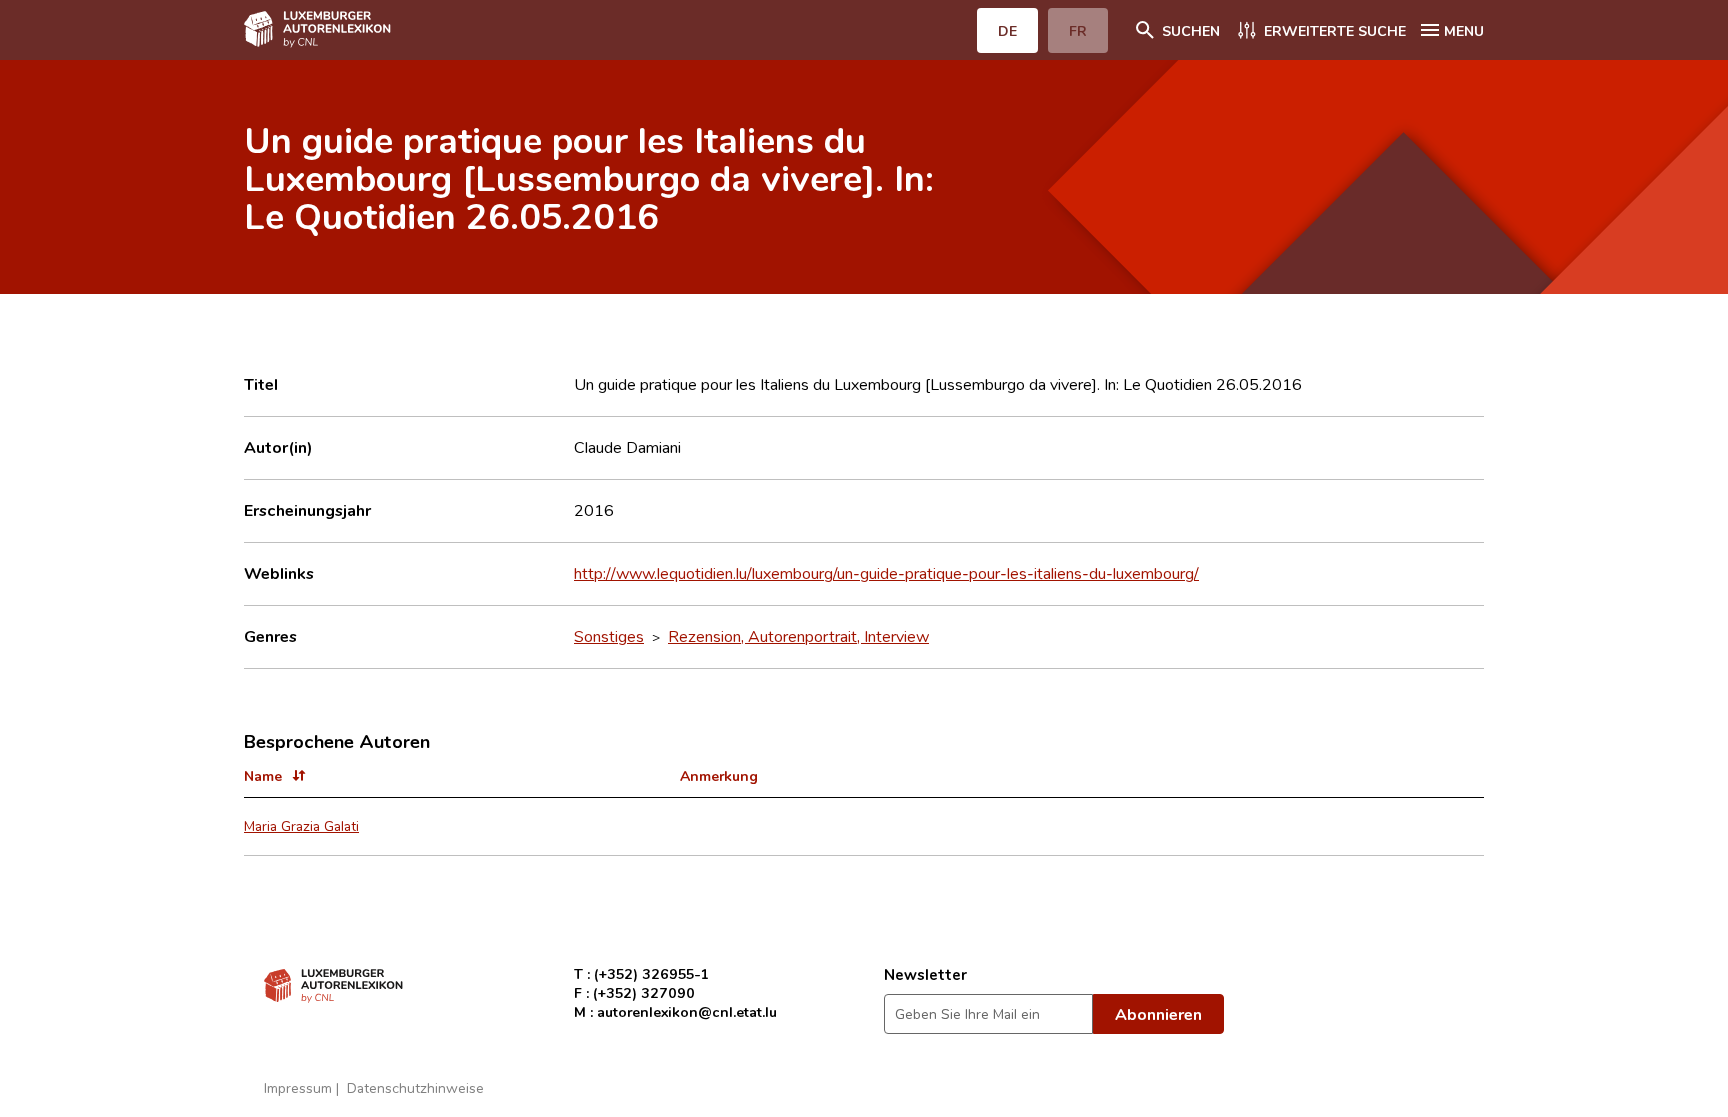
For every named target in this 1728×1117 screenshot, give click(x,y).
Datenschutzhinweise (415, 1087)
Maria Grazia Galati (301, 825)
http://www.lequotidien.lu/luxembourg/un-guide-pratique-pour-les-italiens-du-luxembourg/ (886, 573)
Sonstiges (609, 636)
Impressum (298, 1087)
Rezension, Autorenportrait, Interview (798, 636)
